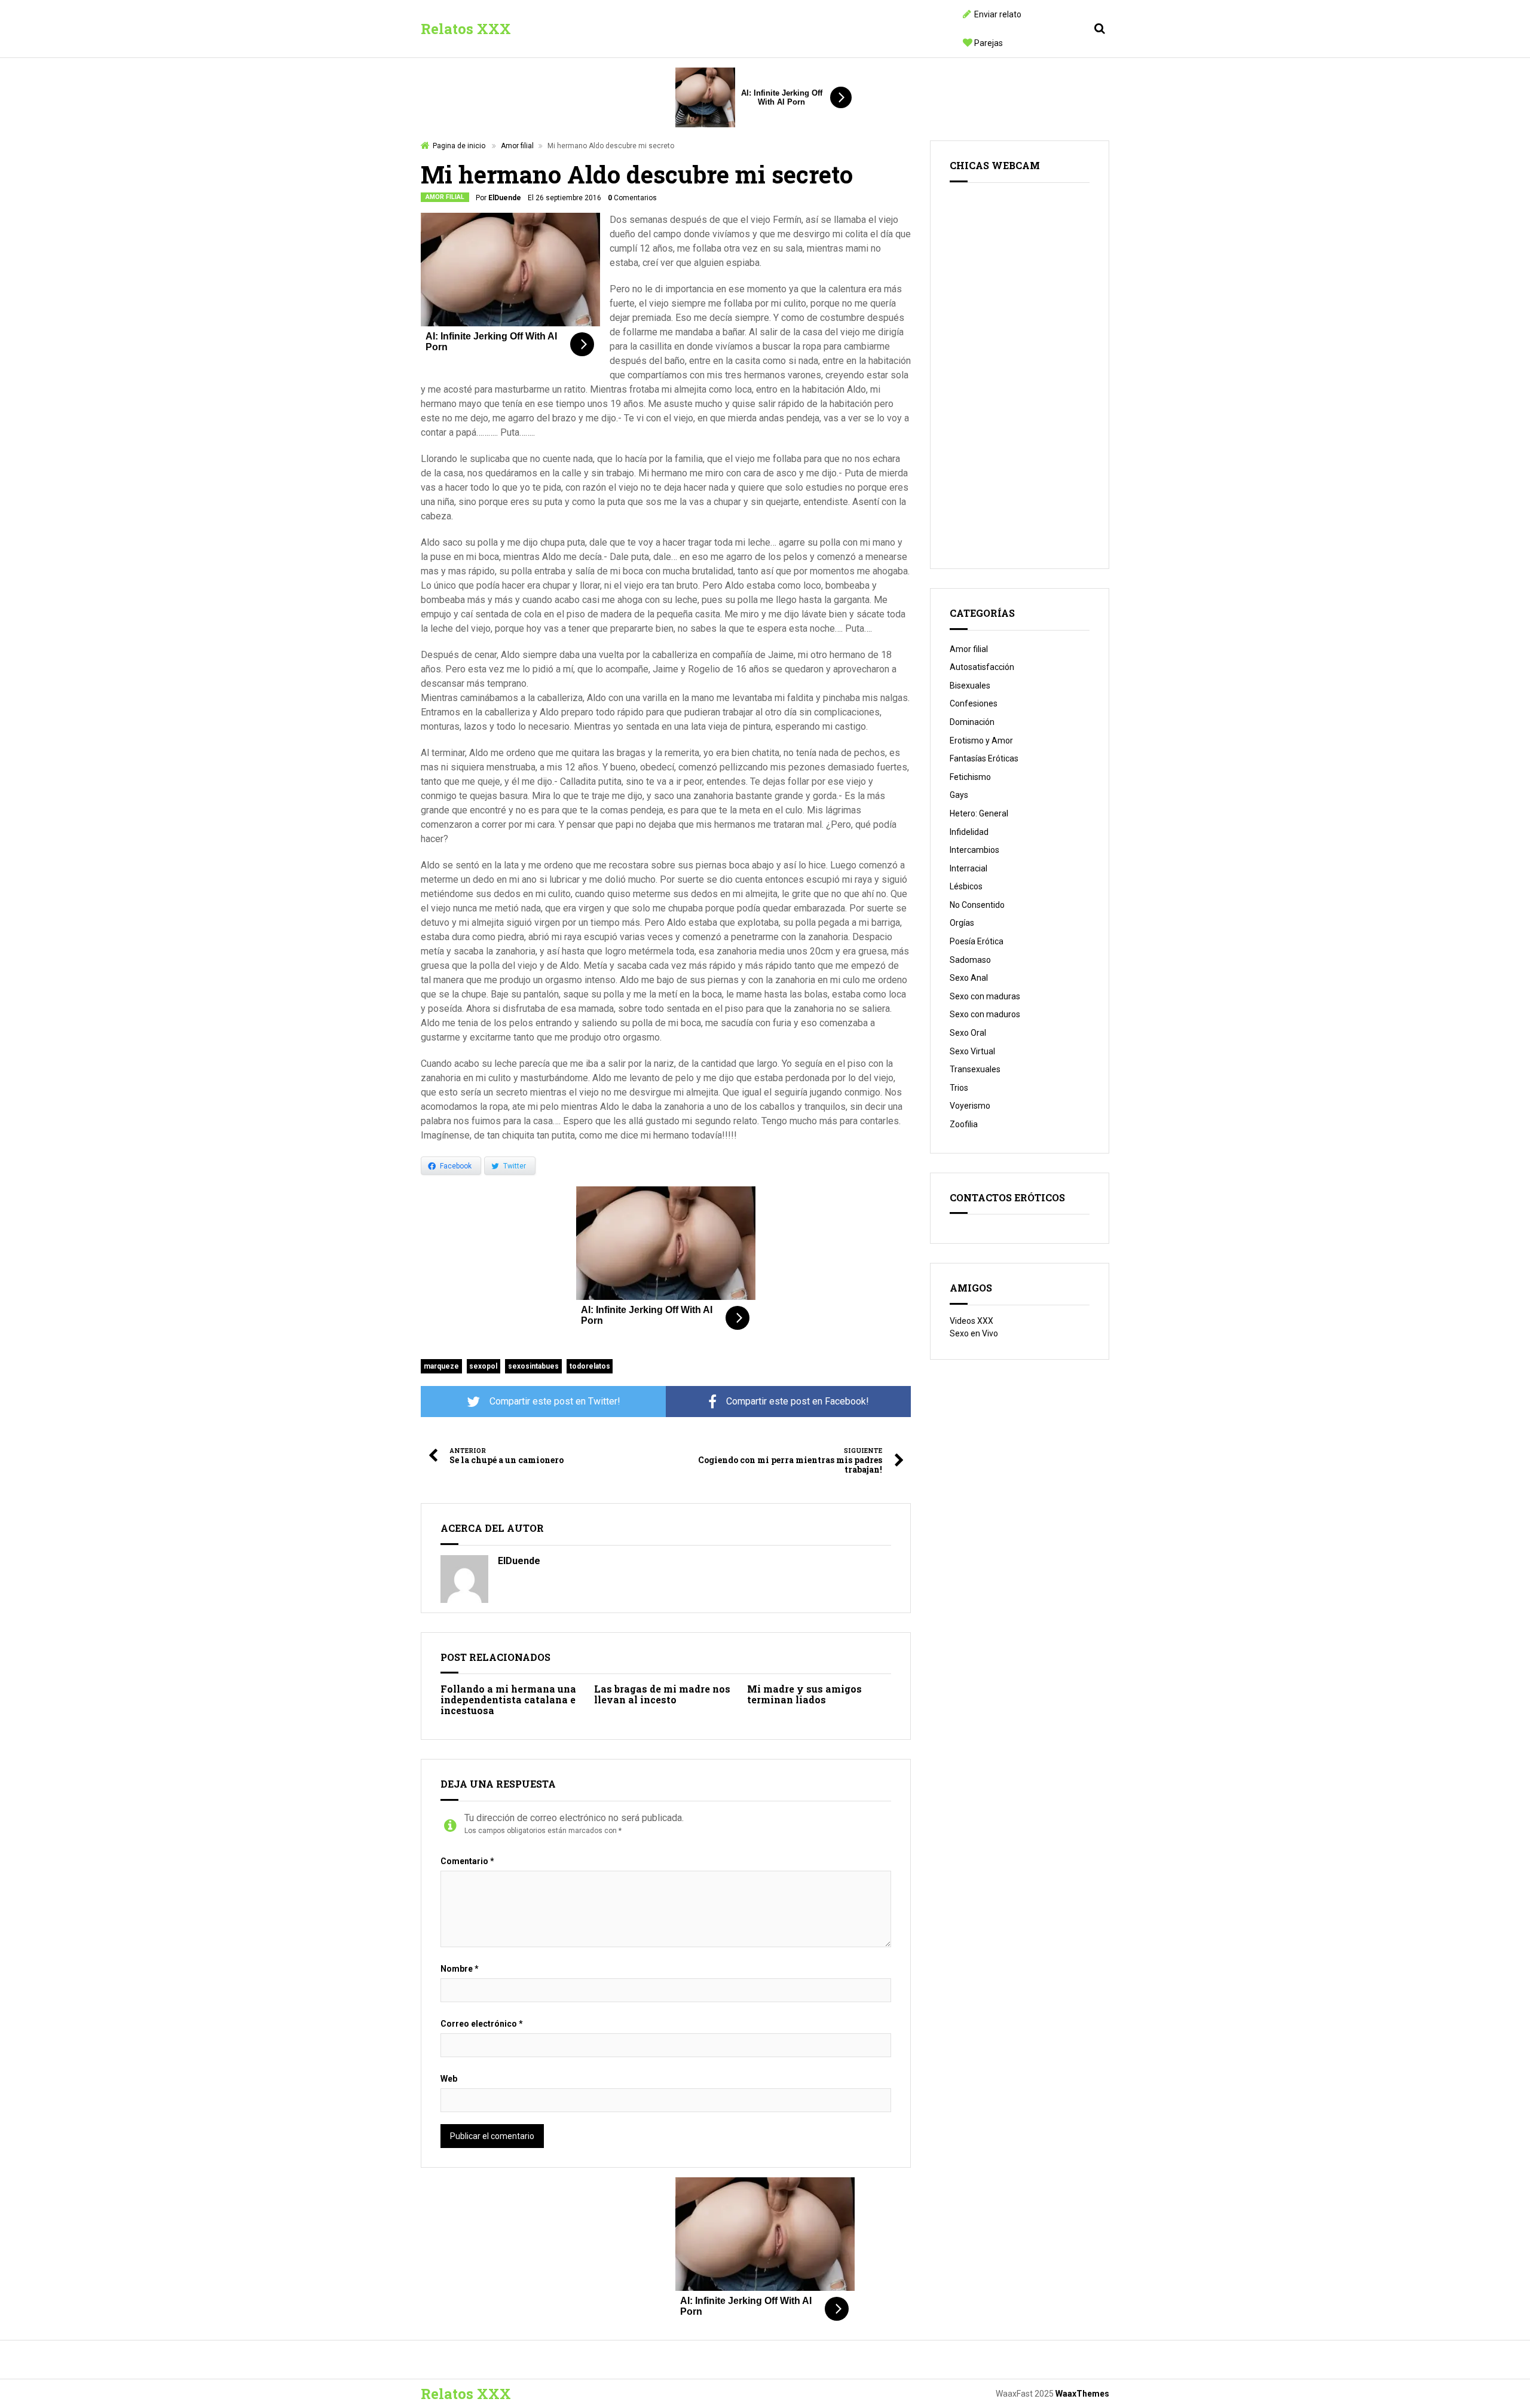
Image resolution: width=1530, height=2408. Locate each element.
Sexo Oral (968, 1033)
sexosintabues (533, 1366)
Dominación (972, 722)
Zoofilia (964, 1124)
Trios (959, 1088)
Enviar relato (998, 14)
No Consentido (977, 905)
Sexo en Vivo (974, 1333)
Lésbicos (966, 886)
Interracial (969, 868)
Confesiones (974, 703)
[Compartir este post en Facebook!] (788, 1402)
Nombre (460, 1969)
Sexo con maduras (985, 996)
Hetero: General (979, 813)
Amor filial (517, 146)
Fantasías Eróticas (984, 758)
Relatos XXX (466, 29)
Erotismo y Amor (981, 741)
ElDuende (505, 198)
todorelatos (590, 1366)
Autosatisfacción (982, 667)
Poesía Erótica (977, 941)
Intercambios (974, 850)
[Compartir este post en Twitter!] (543, 1402)
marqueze (441, 1366)
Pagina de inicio (459, 146)
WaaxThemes (1082, 2394)
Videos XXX (971, 1321)
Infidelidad (969, 832)
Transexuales (975, 1069)
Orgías (962, 923)
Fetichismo (970, 777)
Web (449, 2079)
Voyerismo (970, 1106)
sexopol (483, 1366)
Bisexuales (970, 686)
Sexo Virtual (972, 1051)
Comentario (467, 1861)
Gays (959, 795)
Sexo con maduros (985, 1014)
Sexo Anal (969, 978)
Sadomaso (970, 960)
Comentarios (632, 198)
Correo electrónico (482, 2024)
